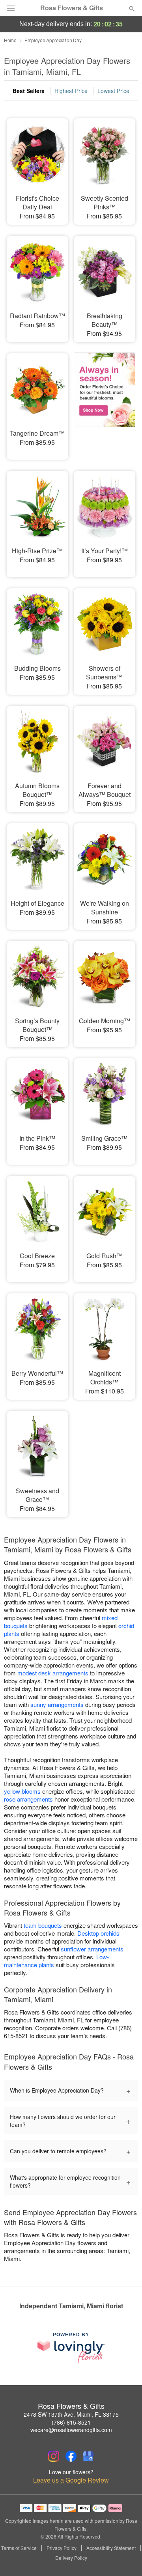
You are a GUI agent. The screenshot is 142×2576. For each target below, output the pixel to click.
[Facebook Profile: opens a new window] (71, 2456)
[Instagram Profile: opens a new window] (54, 2456)
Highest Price (71, 91)
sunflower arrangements (92, 1949)
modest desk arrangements (53, 1673)
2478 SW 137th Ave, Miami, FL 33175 (71, 2414)
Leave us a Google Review (71, 2480)
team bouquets (43, 1925)
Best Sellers (29, 91)
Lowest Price (113, 91)
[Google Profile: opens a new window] (88, 2456)
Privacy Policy (62, 2548)
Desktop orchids (98, 1933)
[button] (125, 2558)
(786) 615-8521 (71, 2422)
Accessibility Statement (111, 2548)
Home (10, 40)
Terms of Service (19, 2548)
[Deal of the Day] (105, 401)
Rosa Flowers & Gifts (72, 8)
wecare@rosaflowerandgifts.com (71, 2430)
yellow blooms (22, 1791)
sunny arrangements (57, 1704)
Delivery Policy (71, 2558)
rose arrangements (28, 1799)
